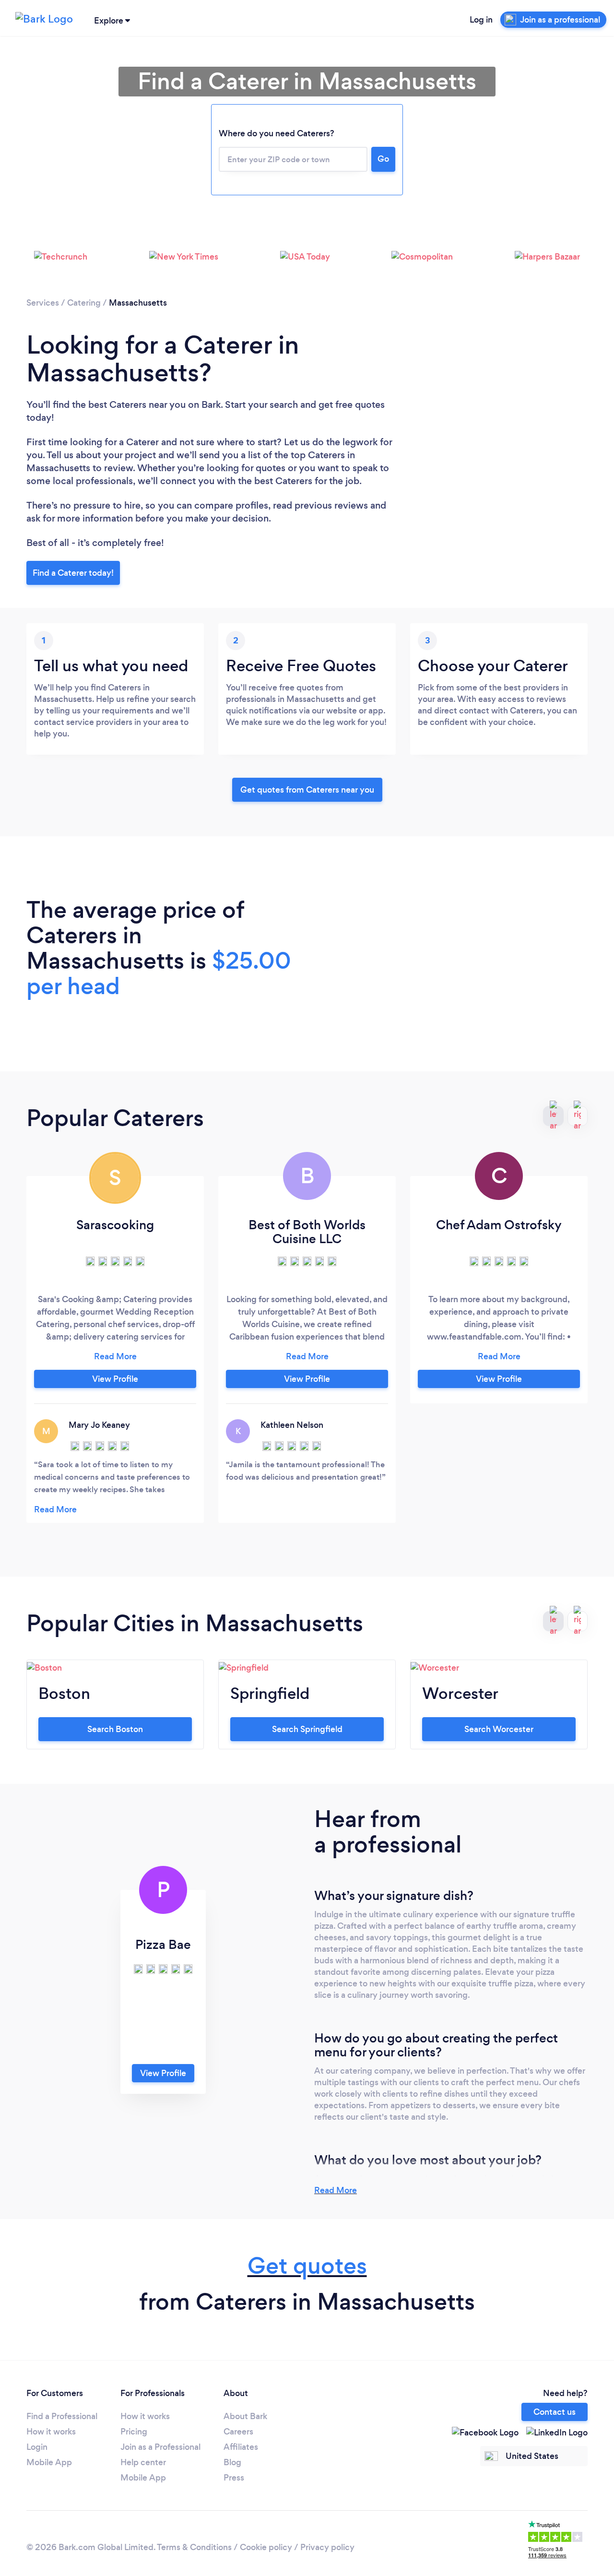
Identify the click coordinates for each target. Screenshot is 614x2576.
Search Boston (115, 1729)
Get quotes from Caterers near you (307, 790)
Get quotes (307, 2266)
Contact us (555, 2412)
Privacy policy (327, 2547)
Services (43, 303)
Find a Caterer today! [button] (73, 573)
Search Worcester (499, 1729)
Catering (84, 303)
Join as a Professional (160, 2447)
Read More (336, 2190)
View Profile (115, 1379)
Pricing (134, 2432)
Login (37, 2447)
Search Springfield (307, 1729)
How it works (51, 2432)
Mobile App (49, 2462)
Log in (481, 20)
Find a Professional (62, 2416)
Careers (238, 2432)
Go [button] (383, 159)
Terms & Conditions (194, 2547)
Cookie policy (266, 2547)
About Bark (245, 2416)
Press (234, 2478)
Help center (143, 2462)
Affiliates (241, 2447)
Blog (232, 2462)
